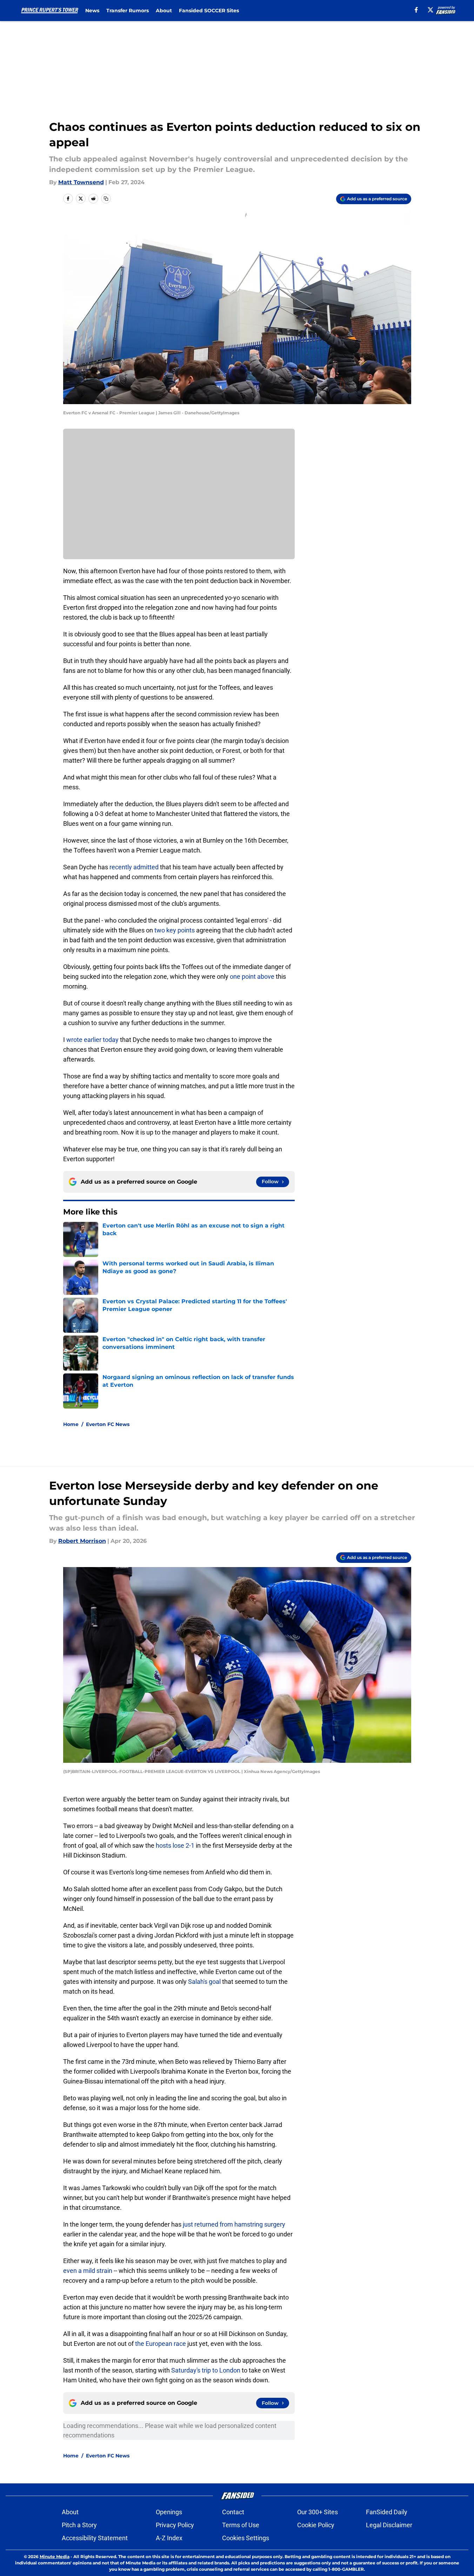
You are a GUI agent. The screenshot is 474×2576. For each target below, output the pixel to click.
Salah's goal (204, 1982)
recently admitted (134, 867)
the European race (161, 2344)
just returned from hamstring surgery (234, 2224)
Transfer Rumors (128, 11)
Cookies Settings (246, 2538)
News (92, 11)
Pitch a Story (79, 2525)
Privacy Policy (175, 2525)
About (164, 11)
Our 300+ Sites (318, 2512)
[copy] (106, 199)
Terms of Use (241, 2525)
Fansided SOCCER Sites (209, 11)
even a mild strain (88, 2271)
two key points (175, 930)
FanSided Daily (387, 2512)
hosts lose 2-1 (175, 1845)
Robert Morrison (82, 1541)
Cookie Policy (316, 2525)
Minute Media (55, 2557)
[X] (430, 10)
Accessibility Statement (95, 2538)
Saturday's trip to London (206, 2370)
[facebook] (416, 10)
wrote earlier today (92, 1040)
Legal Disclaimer (389, 2525)
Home (71, 1424)
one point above (252, 976)
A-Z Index (169, 2538)
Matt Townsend (81, 182)
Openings (169, 2512)
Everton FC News (108, 1424)
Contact (233, 2512)
